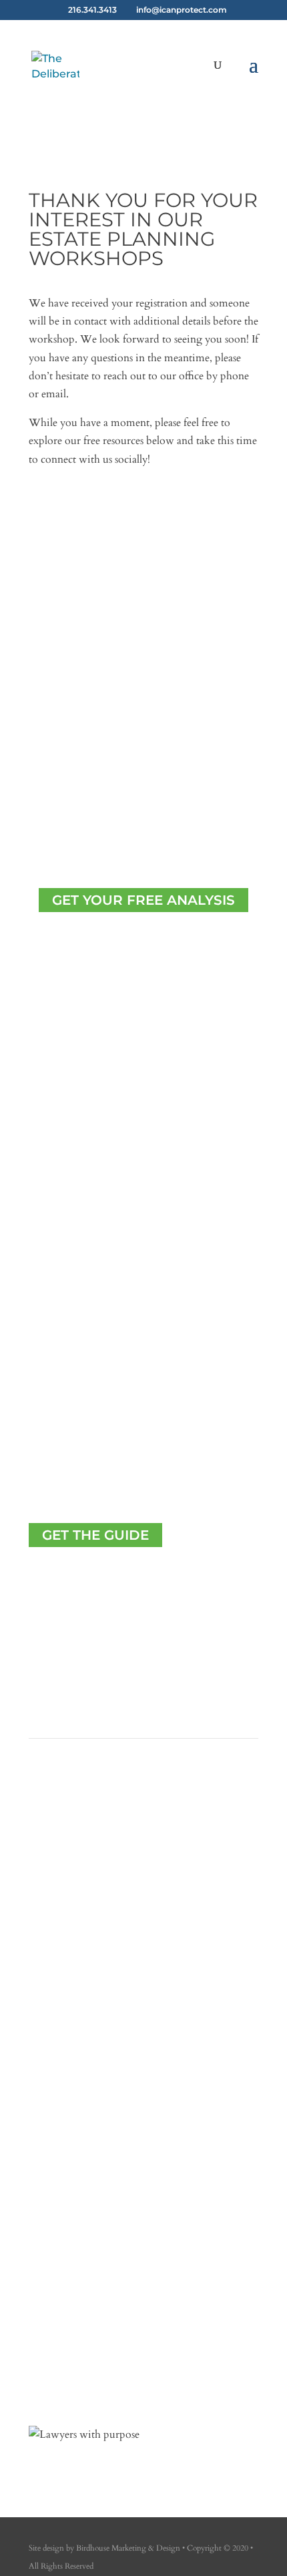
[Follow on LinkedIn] (93, 528)
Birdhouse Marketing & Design (128, 2548)
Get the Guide (95, 1535)
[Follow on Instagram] (66, 2370)
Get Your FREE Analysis (143, 900)
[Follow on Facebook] (39, 528)
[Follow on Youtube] (119, 528)
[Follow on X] (66, 528)
